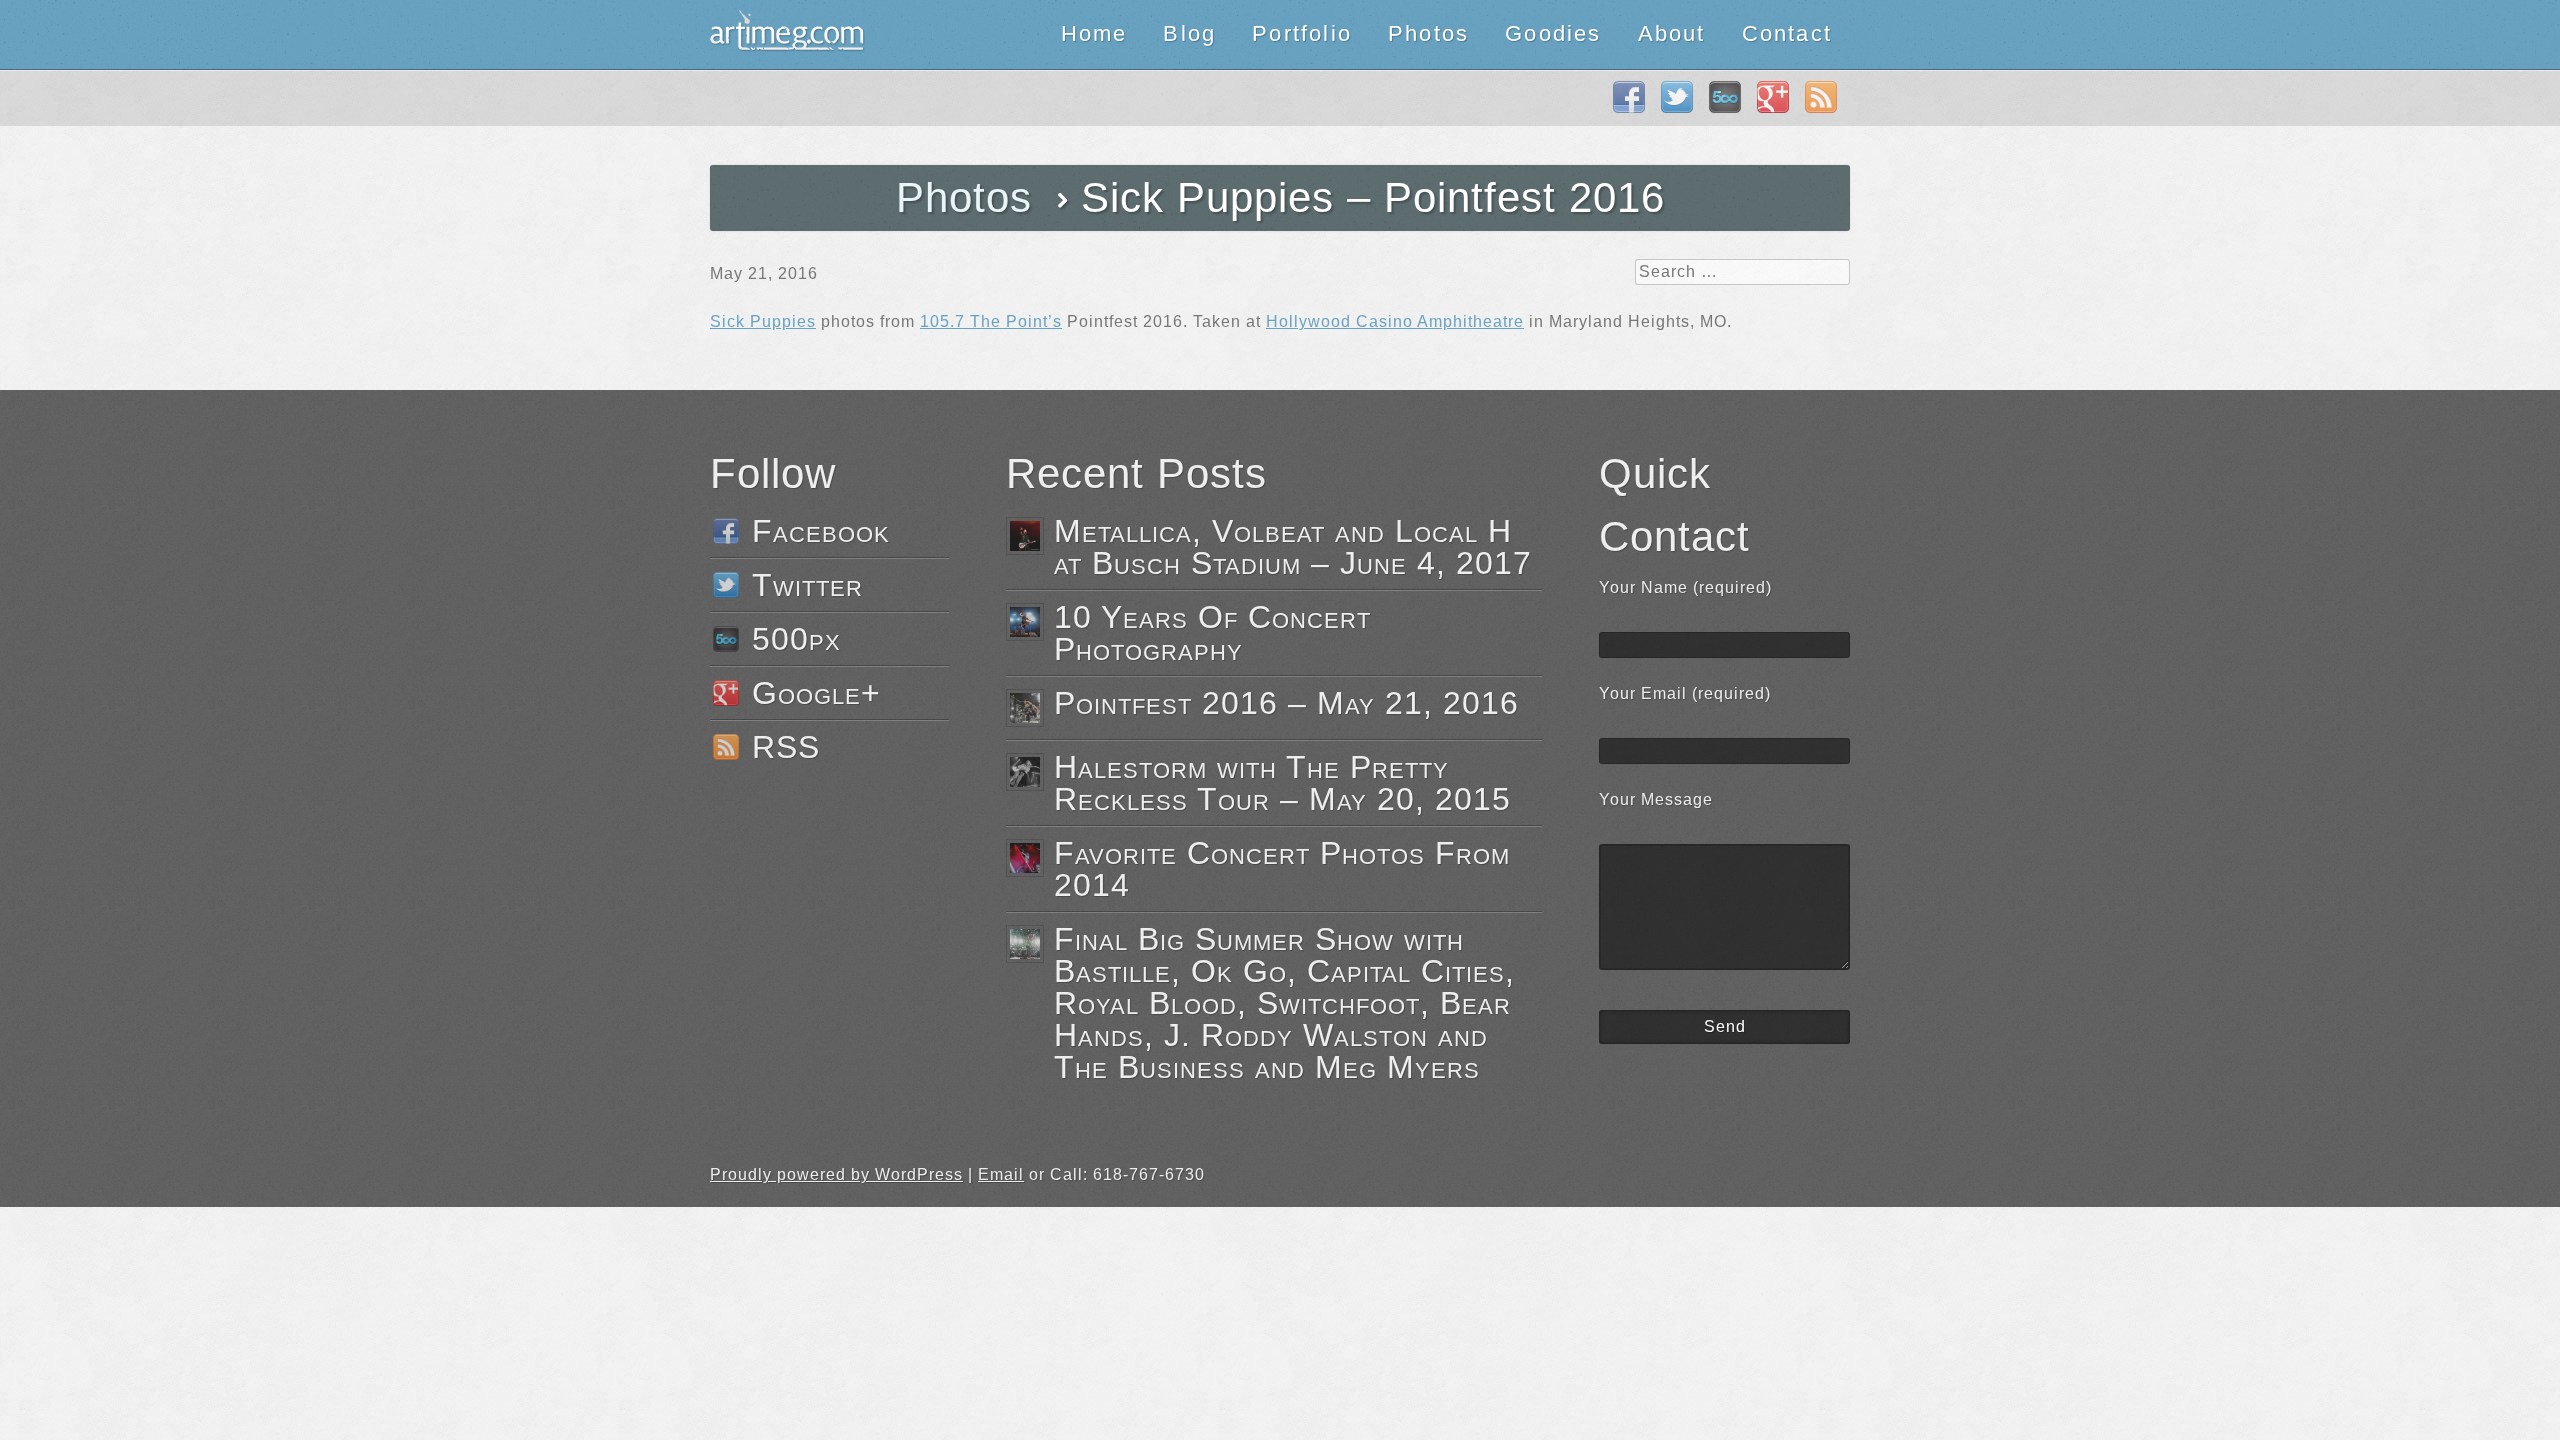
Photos (1428, 33)
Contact (1787, 33)
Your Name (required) (1685, 587)
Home (1094, 33)
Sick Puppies (763, 321)
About (1672, 33)
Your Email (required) (1685, 693)
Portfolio (1302, 33)
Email (1001, 1174)
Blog (1189, 33)
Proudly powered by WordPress (836, 1174)
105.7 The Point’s (991, 321)
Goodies (1553, 33)
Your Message (1656, 799)
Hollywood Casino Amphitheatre (1395, 321)
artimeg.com (787, 34)
